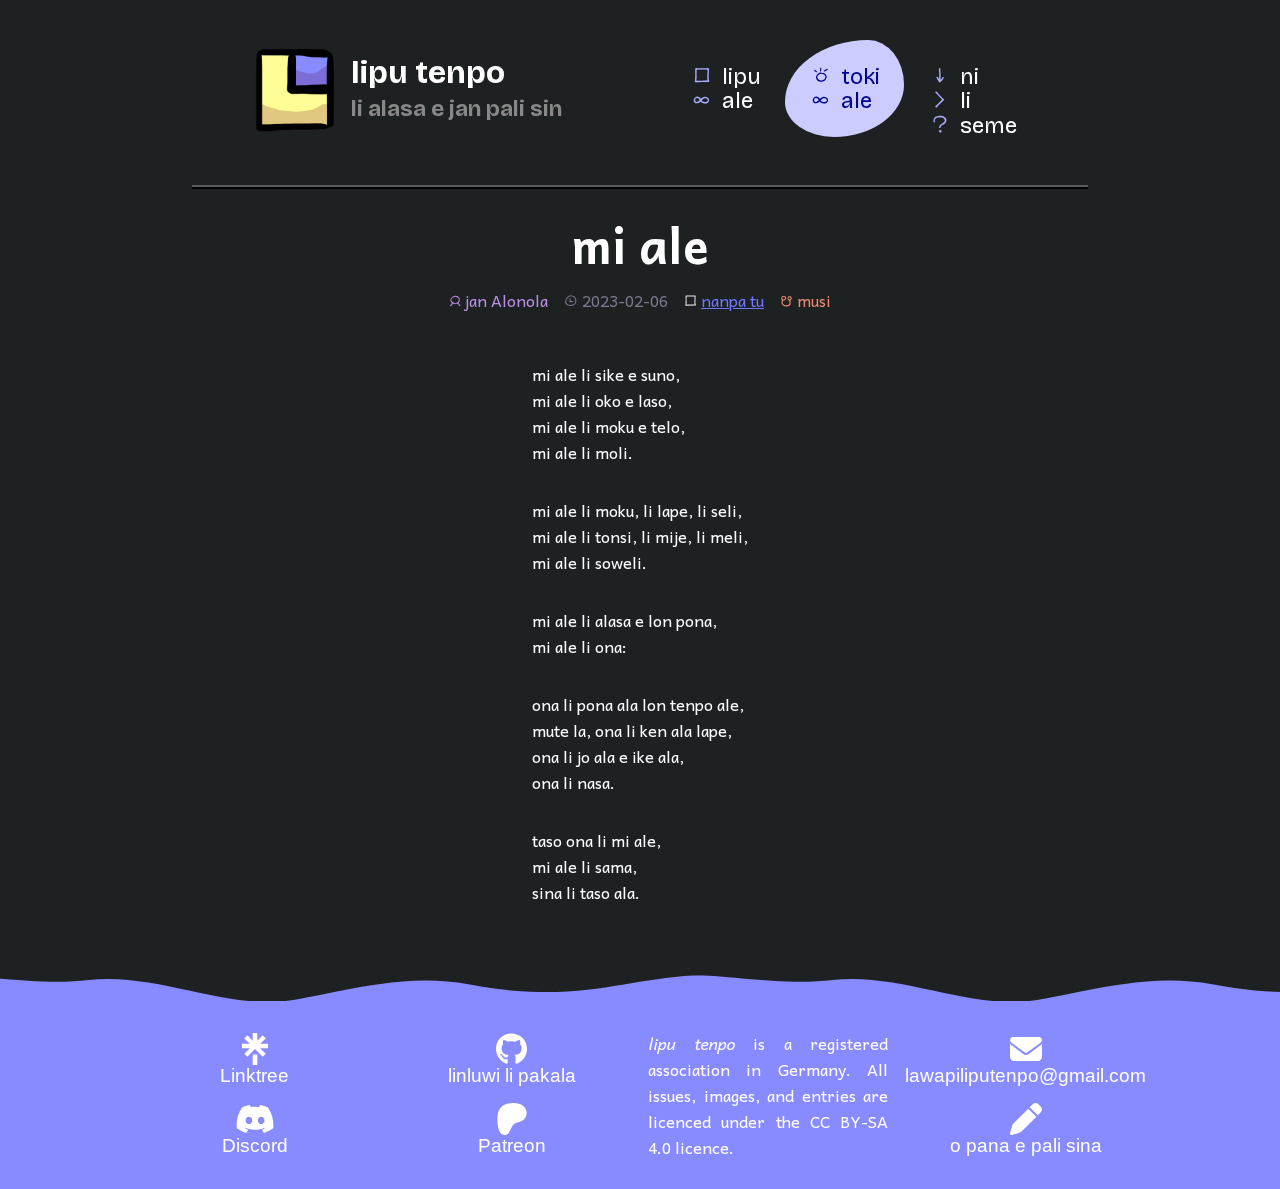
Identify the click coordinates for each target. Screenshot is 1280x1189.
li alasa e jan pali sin (456, 108)
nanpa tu (732, 300)
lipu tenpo (428, 72)
